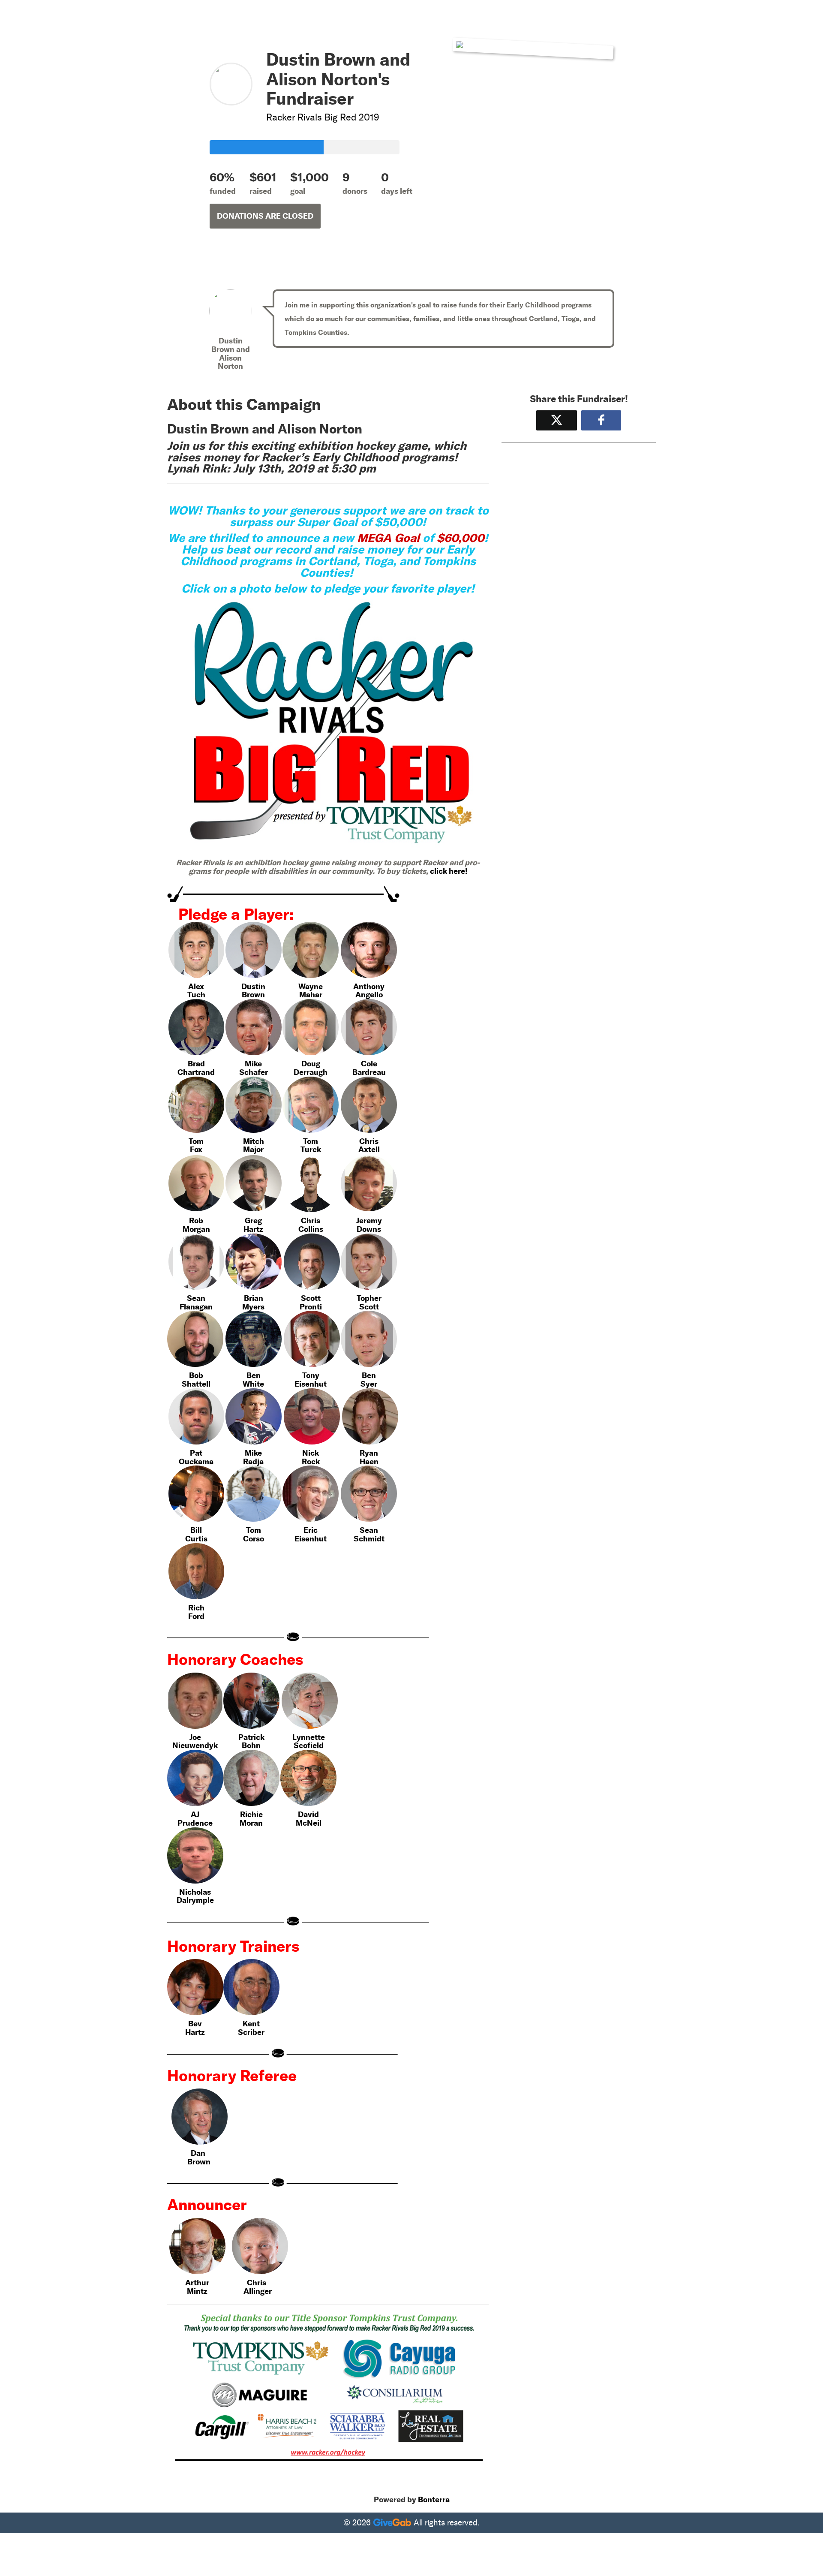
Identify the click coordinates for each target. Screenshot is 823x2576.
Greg (253, 1220)
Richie (251, 1814)
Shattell (196, 1384)
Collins (311, 1229)
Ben (254, 1375)
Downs (369, 1229)
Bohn (251, 1745)
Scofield (309, 1745)
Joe (195, 1737)
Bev (195, 2024)
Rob (196, 1220)
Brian (254, 1298)
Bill (196, 1530)
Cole (369, 1064)
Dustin (253, 986)
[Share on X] (557, 420)
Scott (311, 1298)
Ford (196, 1616)
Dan (198, 2153)
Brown (253, 995)
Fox (196, 1149)
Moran (251, 1823)
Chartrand (196, 1072)
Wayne (311, 986)
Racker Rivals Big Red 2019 (323, 117)
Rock (311, 1461)
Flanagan (196, 1307)
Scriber (251, 2032)
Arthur (197, 2283)
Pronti (311, 1307)
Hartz (253, 1229)
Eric (311, 1530)
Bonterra (434, 2500)
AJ (195, 1814)
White (253, 1384)
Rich (196, 1608)
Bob (196, 1375)
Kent (251, 2024)
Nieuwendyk (195, 1745)
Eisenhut (311, 1384)
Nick (311, 1453)
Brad (196, 1064)
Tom (196, 1141)
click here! (449, 871)
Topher (369, 1298)
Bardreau (369, 1072)
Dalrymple (195, 1900)
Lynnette (309, 1737)
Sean (196, 1298)
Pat (196, 1453)
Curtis (196, 1539)
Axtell (369, 1149)
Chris (369, 1141)
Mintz (197, 2291)
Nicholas (195, 1892)
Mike (253, 1064)
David (308, 1814)
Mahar (311, 995)
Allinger (258, 2291)
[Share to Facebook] (601, 420)
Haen (369, 1461)
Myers (253, 1307)
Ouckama (196, 1461)
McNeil (309, 1823)
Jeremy (369, 1220)
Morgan (196, 1229)
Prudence (195, 1823)
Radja (253, 1461)
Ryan (369, 1453)
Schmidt (369, 1539)
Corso (254, 1539)
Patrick (251, 1737)
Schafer (254, 1072)
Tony (311, 1375)
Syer (369, 1384)
